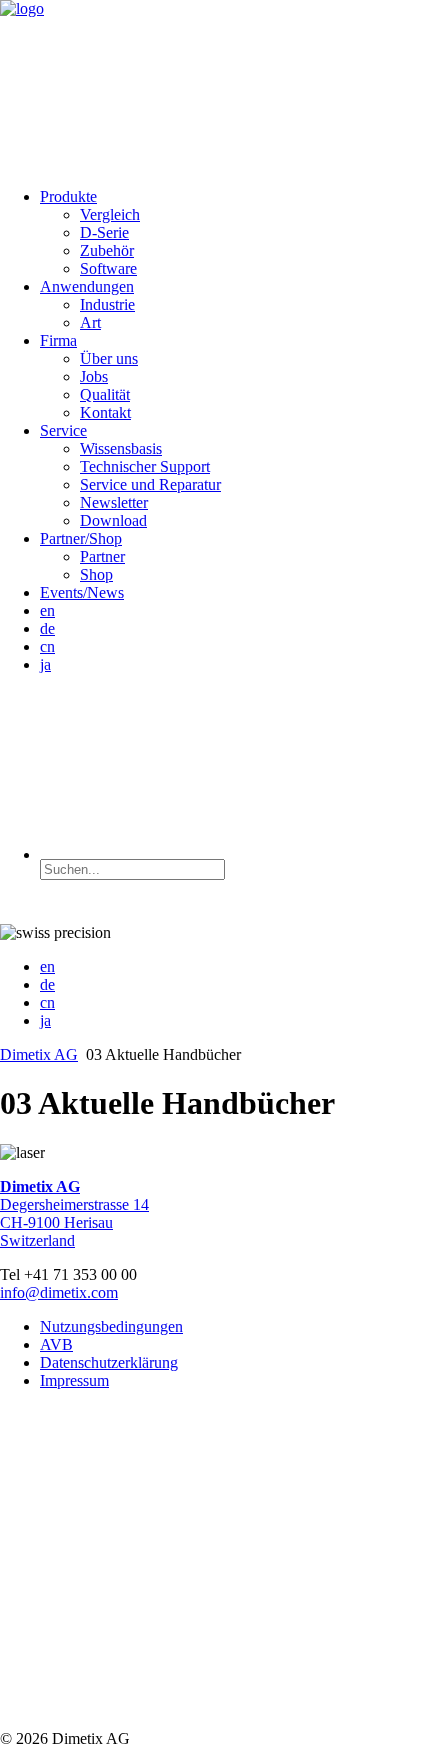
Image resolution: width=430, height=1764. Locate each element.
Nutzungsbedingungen (111, 1326)
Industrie (107, 304)
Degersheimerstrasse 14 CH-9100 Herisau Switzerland (74, 1213)
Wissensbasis (121, 448)
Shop (96, 574)
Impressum (74, 1380)
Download (113, 520)
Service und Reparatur (150, 484)
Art (90, 322)
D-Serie (104, 232)
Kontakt (105, 412)
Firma (58, 340)
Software (108, 268)
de (47, 628)
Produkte (68, 196)
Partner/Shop (81, 538)
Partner (102, 556)
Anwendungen (87, 286)
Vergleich (110, 214)
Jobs (94, 376)
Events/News (82, 592)
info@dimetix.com (59, 1292)
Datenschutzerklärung (109, 1362)
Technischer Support (145, 466)
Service (63, 430)
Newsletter (114, 502)
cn (47, 646)
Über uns (109, 358)
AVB (56, 1344)
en (47, 610)
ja (45, 664)
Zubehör (107, 250)
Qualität (105, 394)
